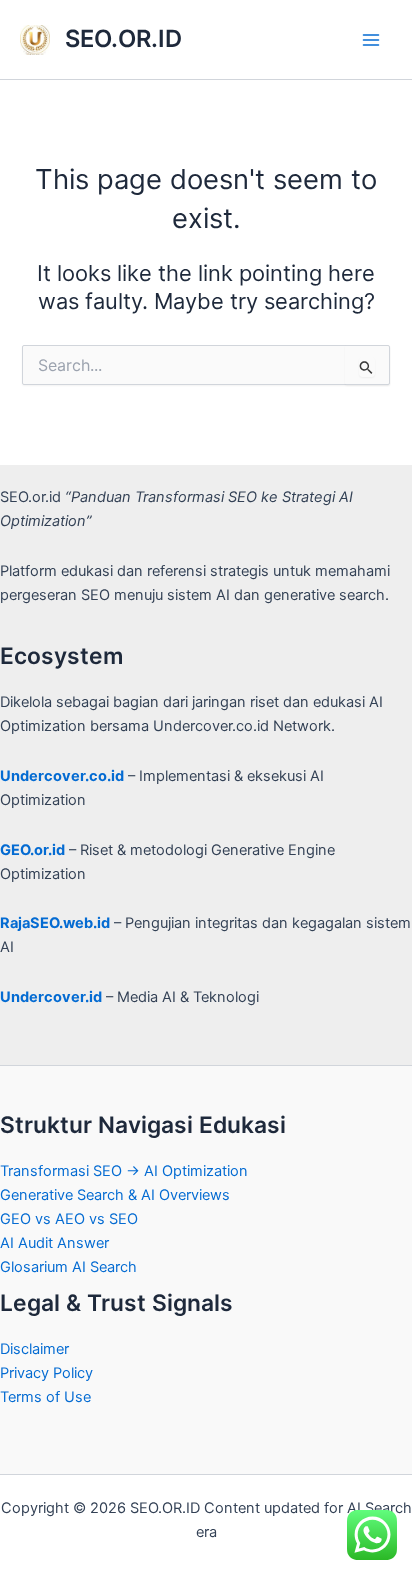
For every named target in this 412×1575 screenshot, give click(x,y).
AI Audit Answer (54, 1243)
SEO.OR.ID (123, 38)
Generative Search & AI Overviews (115, 1195)
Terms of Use (45, 1397)
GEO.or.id (32, 850)
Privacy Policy (46, 1373)
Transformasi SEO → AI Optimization (124, 1171)
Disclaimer (34, 1349)
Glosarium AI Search (68, 1267)
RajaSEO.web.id (55, 923)
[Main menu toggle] (371, 40)
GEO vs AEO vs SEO (69, 1219)
